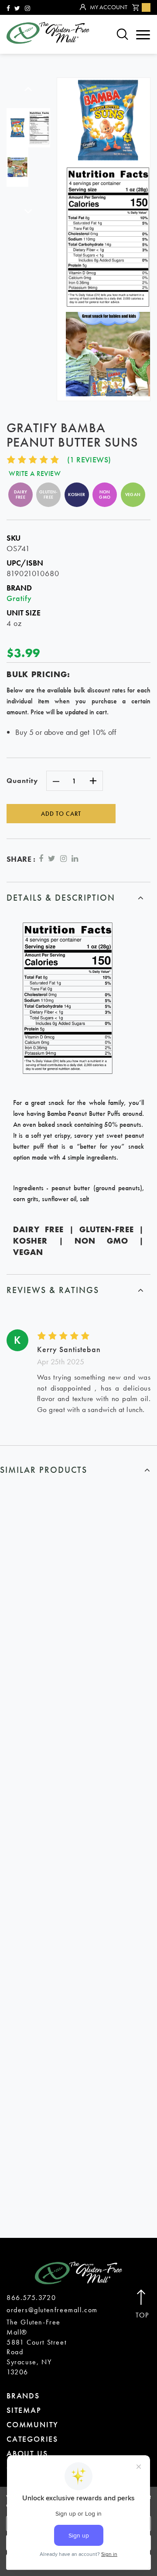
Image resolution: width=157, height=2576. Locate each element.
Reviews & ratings (53, 1290)
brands (23, 2396)
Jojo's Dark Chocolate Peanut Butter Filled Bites (78, 2129)
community (32, 2424)
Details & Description (61, 898)
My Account (109, 7)
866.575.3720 (31, 2298)
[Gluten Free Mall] (48, 33)
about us (27, 2453)
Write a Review (35, 474)
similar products (44, 1470)
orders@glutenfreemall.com (52, 2310)
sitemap (24, 2410)
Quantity (22, 781)
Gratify (19, 598)
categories (32, 2439)
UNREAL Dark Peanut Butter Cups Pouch (78, 1656)
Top (142, 2315)
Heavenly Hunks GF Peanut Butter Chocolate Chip (79, 1890)
